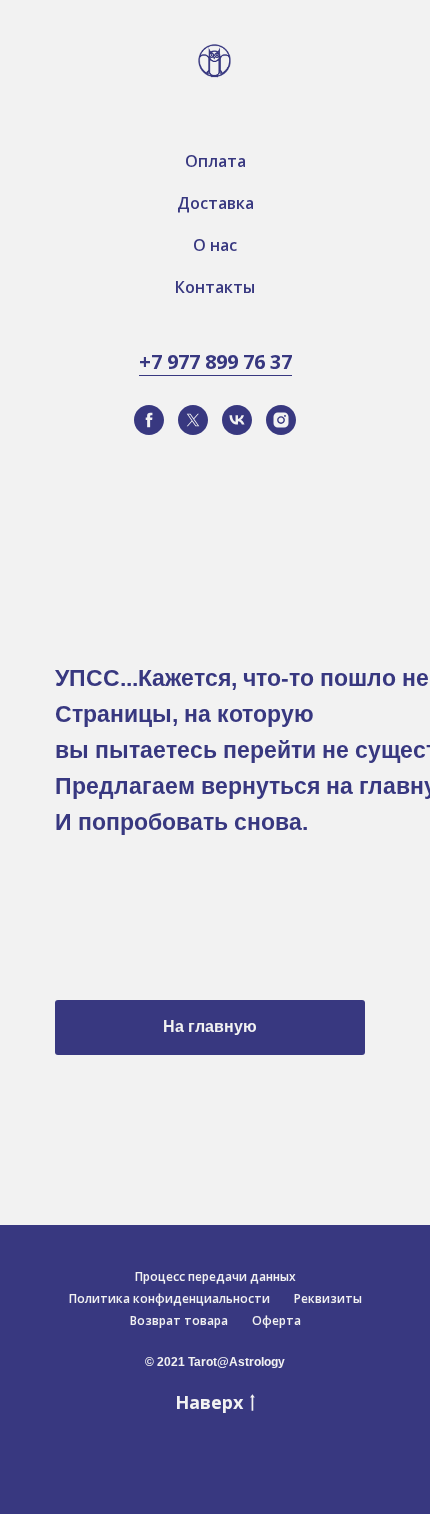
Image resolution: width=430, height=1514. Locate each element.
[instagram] (281, 420)
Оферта (276, 1320)
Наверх (209, 1402)
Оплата (215, 161)
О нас (215, 245)
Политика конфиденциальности (169, 1298)
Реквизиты (328, 1298)
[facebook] (149, 420)
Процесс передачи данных (215, 1276)
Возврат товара (179, 1320)
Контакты (215, 287)
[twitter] (193, 420)
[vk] (237, 420)
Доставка (215, 203)
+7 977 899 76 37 (215, 361)
